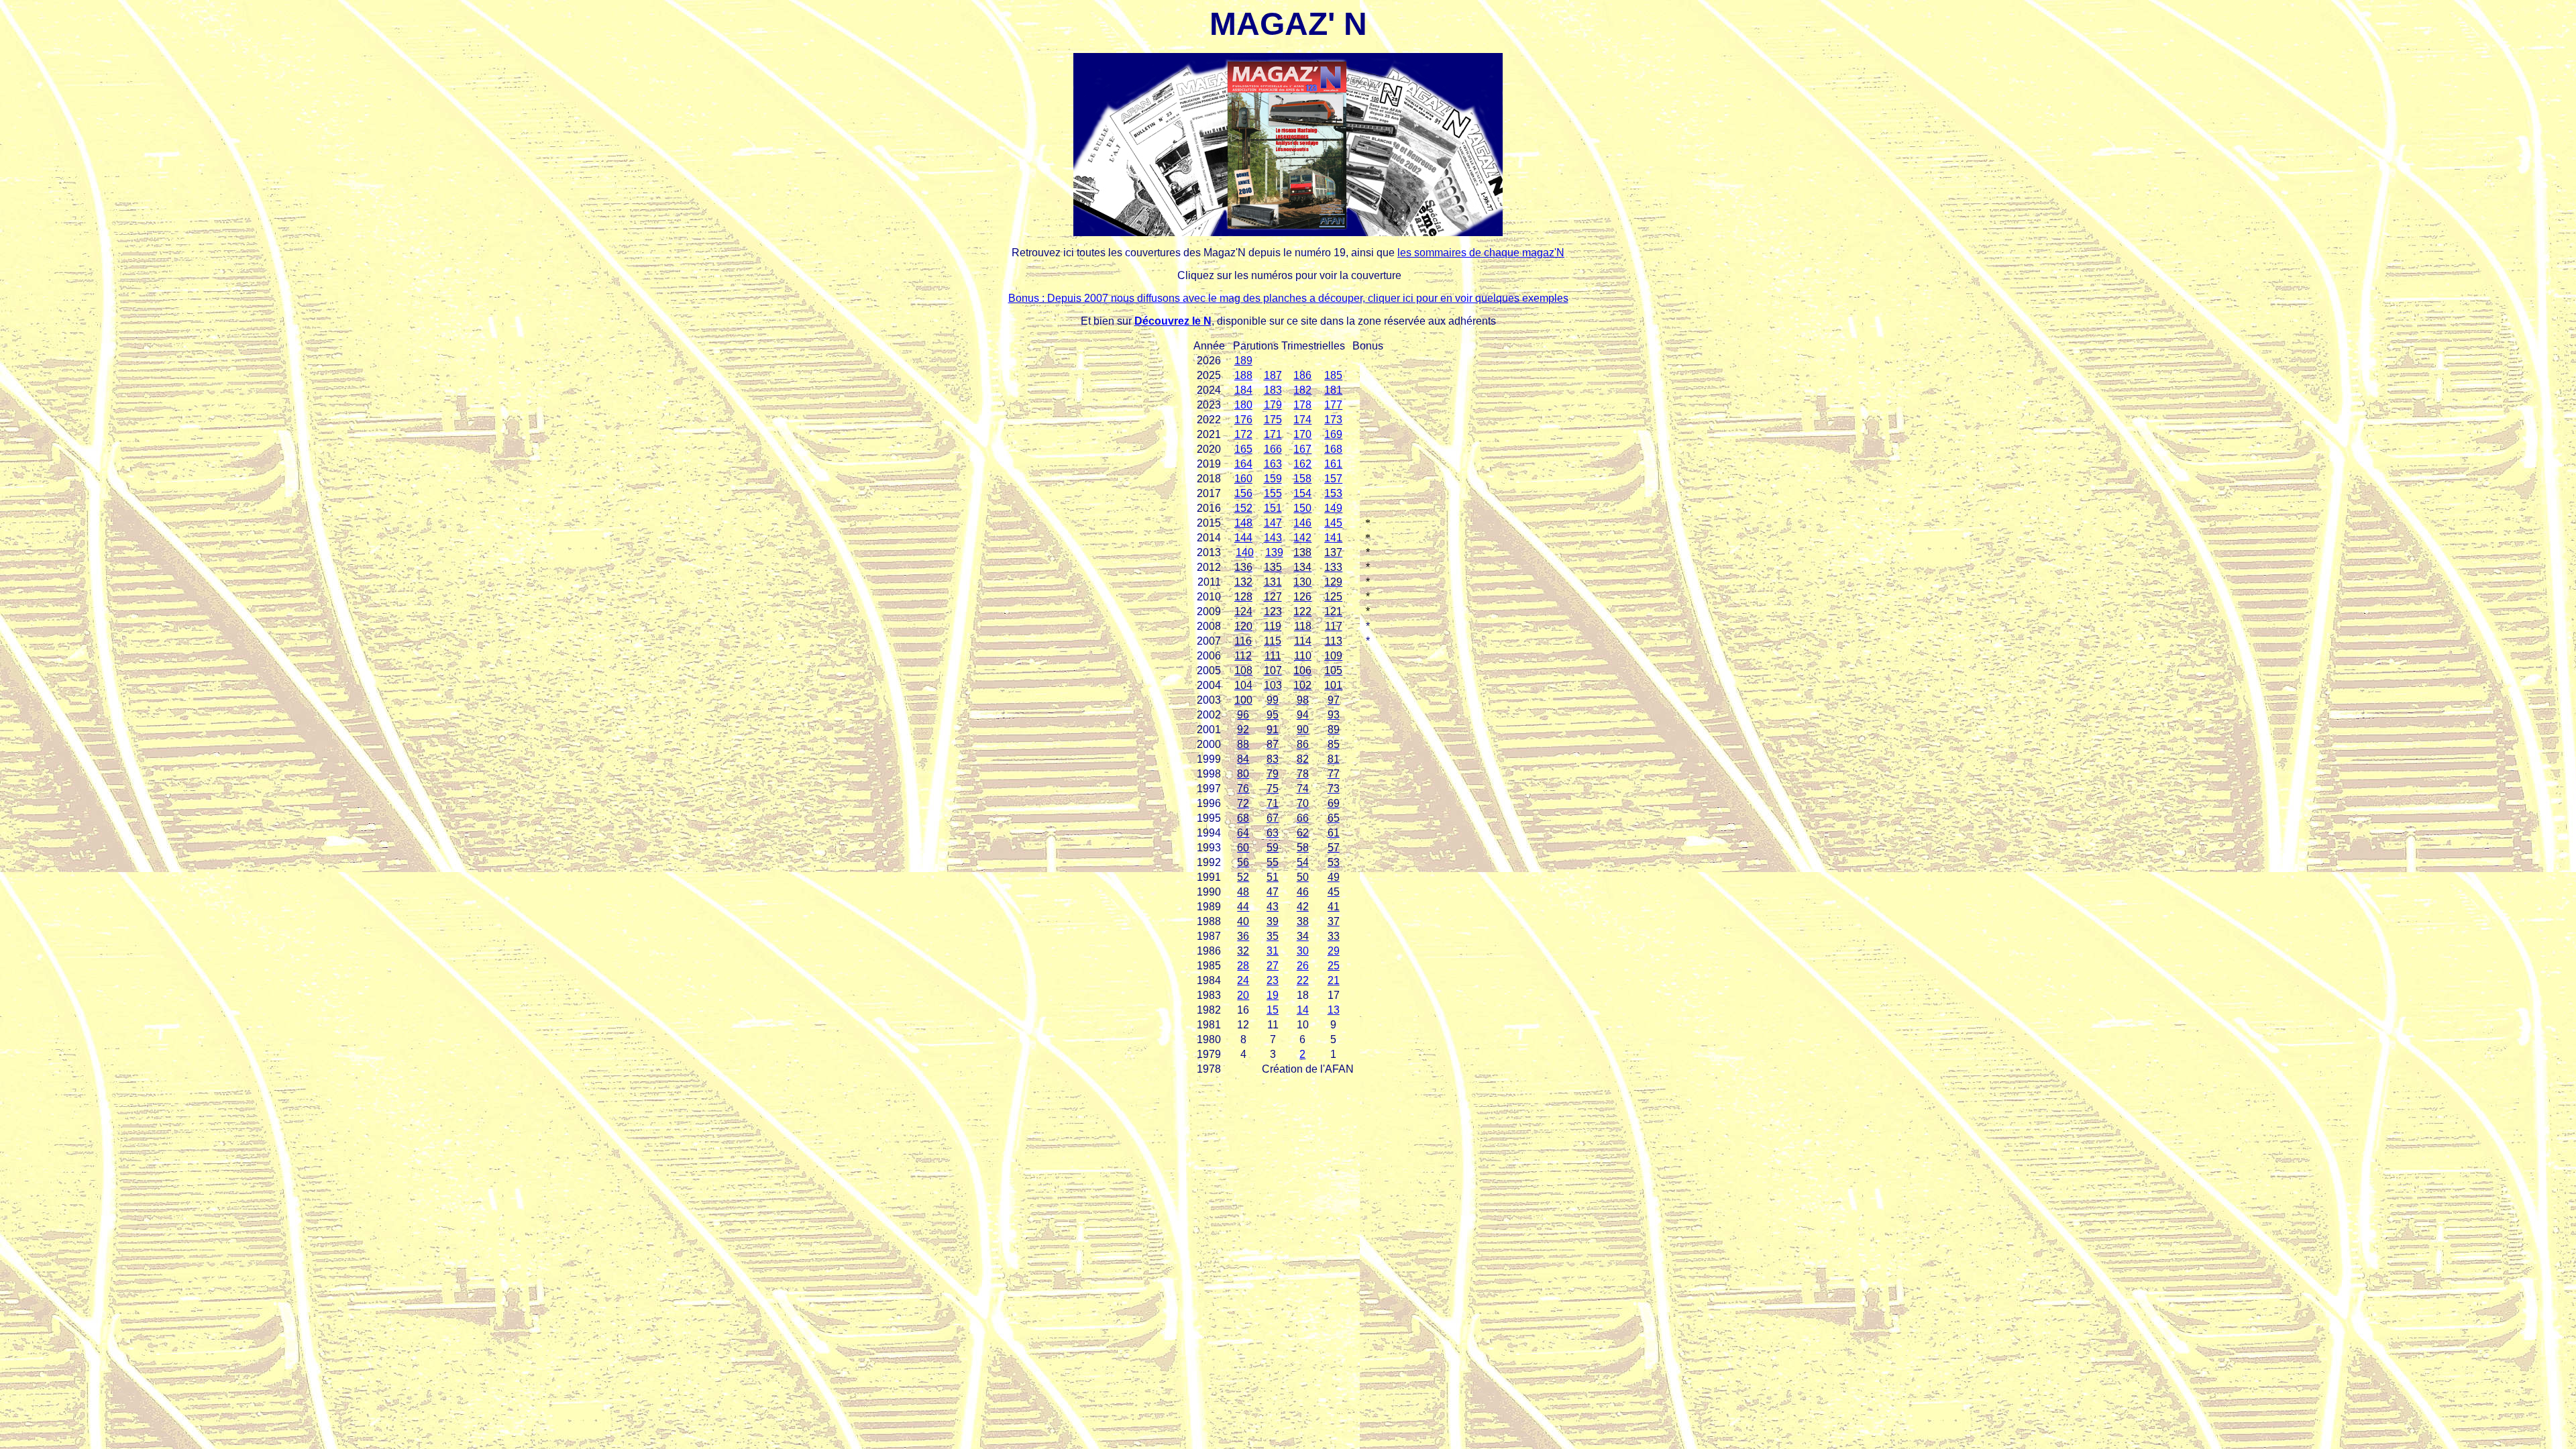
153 (1333, 493)
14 (1303, 1010)
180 (1243, 405)
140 (1245, 552)
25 (1334, 966)
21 (1334, 980)
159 (1273, 479)
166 (1273, 449)
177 (1333, 405)
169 (1333, 434)
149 (1333, 508)
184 (1243, 390)
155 (1273, 493)
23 (1273, 980)
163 (1273, 464)
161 (1333, 464)
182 (1302, 390)
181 (1333, 390)
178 (1302, 405)
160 (1243, 479)
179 (1273, 405)
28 (1243, 966)
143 (1273, 538)
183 (1273, 390)
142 (1302, 538)
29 (1334, 951)
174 (1302, 420)
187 (1273, 375)
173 (1333, 420)
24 (1243, 980)
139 (1274, 552)
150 (1302, 508)
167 (1302, 449)
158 (1302, 479)
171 (1273, 434)
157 (1333, 479)
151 (1273, 508)
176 (1243, 420)
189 (1243, 361)
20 (1243, 995)
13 (1334, 1010)
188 (1243, 375)
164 (1243, 464)
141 (1333, 538)
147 (1273, 523)
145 (1333, 523)
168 (1333, 449)
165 (1243, 449)
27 (1273, 966)
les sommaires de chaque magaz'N (1481, 253)
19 (1273, 995)
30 (1303, 951)
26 (1303, 966)
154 (1302, 493)
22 (1303, 980)
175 (1273, 420)
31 (1273, 951)
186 (1302, 375)
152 (1243, 508)
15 (1273, 1010)
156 (1243, 493)
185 (1333, 375)
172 (1243, 434)
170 (1302, 434)
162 (1302, 464)
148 (1243, 523)
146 (1302, 523)
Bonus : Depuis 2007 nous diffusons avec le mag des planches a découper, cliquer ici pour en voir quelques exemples (1288, 298)
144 (1243, 538)
